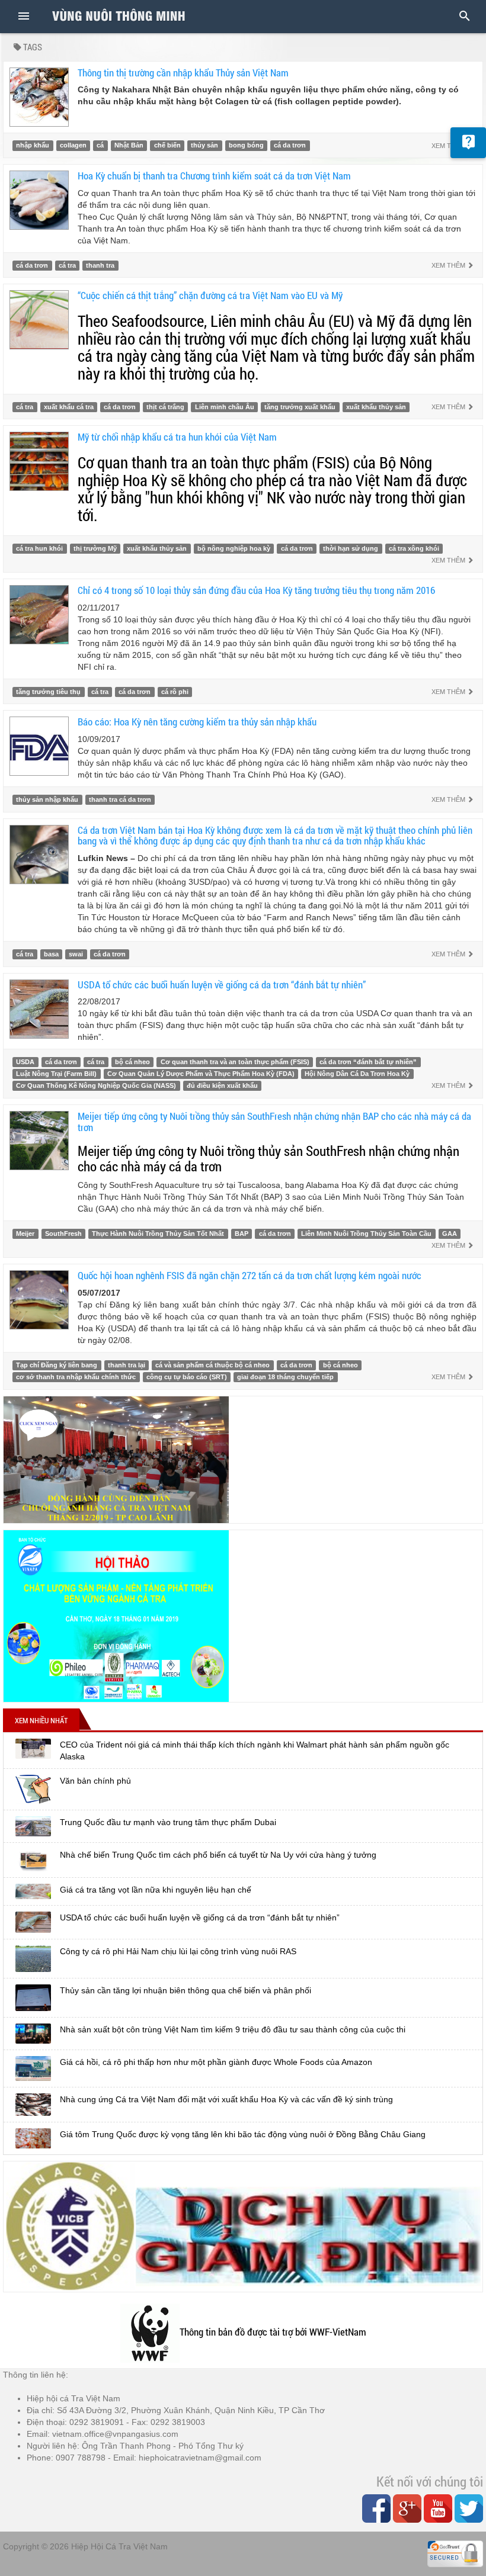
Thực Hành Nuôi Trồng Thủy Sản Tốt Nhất (158, 1234)
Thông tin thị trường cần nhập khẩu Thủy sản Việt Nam (183, 73)
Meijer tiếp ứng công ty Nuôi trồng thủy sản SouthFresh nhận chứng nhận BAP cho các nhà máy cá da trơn (274, 1122)
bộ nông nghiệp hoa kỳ (234, 548)
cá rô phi (175, 692)
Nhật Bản (129, 146)
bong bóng (246, 146)
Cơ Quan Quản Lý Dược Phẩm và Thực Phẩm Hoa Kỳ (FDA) (201, 1074)
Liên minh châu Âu (225, 407)
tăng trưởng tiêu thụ (48, 692)
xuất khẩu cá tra (69, 407)
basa (51, 954)
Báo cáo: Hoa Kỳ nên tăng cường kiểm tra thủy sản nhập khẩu (197, 722)
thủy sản (204, 146)
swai (76, 954)
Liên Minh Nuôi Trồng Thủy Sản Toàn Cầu (366, 1234)
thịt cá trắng (165, 407)
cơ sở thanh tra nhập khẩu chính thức (76, 1377)
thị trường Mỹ (95, 548)
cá (100, 146)
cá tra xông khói (414, 548)
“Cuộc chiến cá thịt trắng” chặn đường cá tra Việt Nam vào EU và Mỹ (210, 295)
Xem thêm (449, 265)
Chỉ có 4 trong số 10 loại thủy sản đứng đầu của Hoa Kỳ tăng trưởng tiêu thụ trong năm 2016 (256, 590)
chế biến (167, 146)
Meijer (25, 1234)
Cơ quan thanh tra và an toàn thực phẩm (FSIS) (235, 1062)
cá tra (67, 265)
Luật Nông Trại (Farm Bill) (56, 1074)
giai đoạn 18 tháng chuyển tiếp (285, 1377)
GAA (450, 1234)
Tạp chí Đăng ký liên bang (57, 1365)
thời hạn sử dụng (351, 548)
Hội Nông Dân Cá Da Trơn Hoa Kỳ (357, 1074)
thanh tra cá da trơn (120, 799)
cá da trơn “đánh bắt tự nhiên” (368, 1062)
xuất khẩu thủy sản (376, 407)
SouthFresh (63, 1234)
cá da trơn (290, 146)
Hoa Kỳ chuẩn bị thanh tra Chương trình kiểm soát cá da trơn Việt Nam (214, 176)
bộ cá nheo (132, 1062)
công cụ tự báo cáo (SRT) (187, 1377)
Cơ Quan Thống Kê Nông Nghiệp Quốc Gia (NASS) (96, 1085)
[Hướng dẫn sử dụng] (468, 143)
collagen (73, 146)
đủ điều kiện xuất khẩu (222, 1085)
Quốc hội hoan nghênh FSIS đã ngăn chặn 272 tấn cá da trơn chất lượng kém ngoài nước (250, 1275)
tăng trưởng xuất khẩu (300, 407)
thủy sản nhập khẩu (47, 799)
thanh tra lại (127, 1365)
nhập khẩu (33, 146)
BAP (242, 1234)
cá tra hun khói (39, 548)
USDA (25, 1062)
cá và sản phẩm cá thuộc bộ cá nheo (212, 1365)
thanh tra (100, 265)
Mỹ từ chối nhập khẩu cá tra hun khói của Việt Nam (177, 437)
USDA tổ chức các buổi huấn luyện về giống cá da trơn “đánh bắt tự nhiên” (222, 985)
